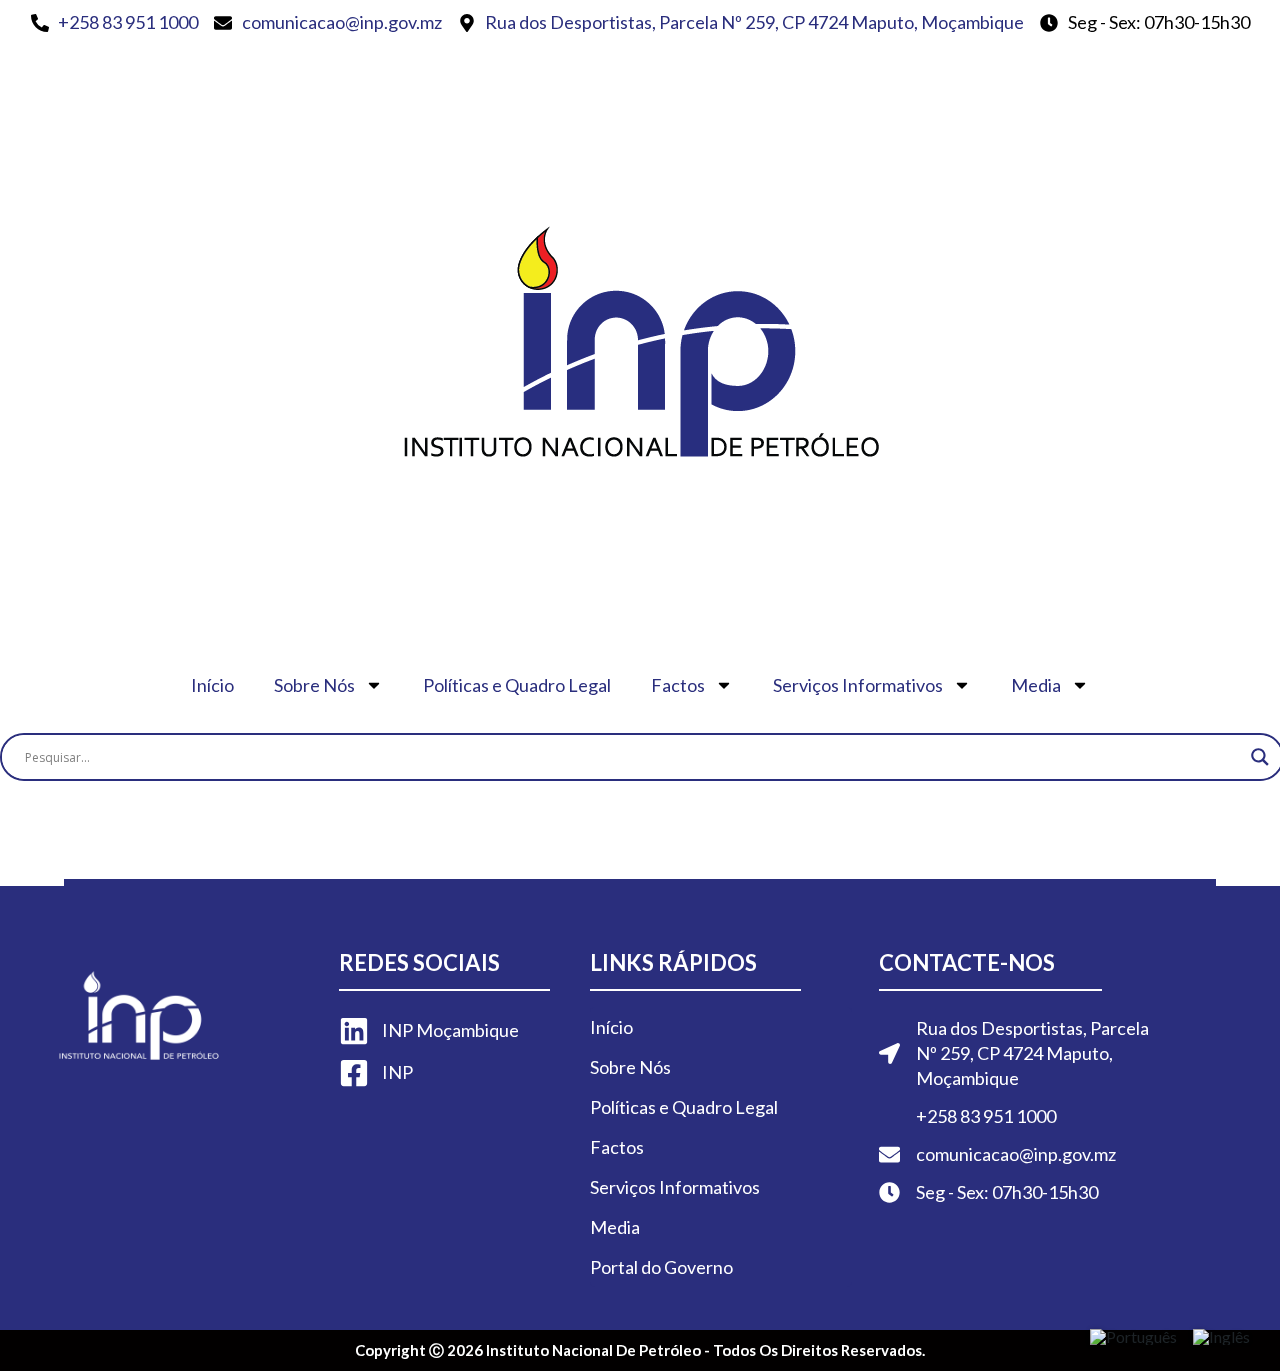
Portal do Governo (666, 1267)
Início (212, 685)
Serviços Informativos (858, 685)
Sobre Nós (314, 685)
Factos (678, 685)
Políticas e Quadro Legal (517, 685)
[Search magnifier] (1260, 757)
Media (1036, 685)
